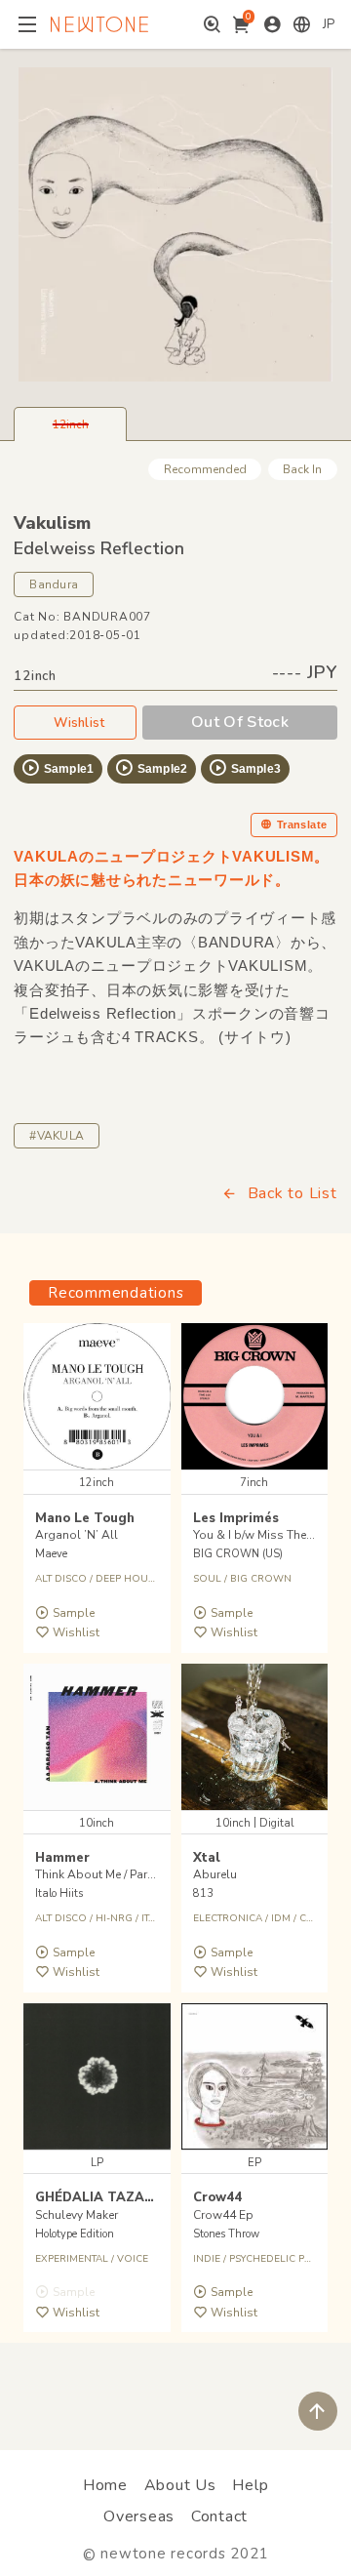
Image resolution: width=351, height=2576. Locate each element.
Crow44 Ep (223, 2215)
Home (105, 2485)
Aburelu (215, 1874)
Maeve (51, 1554)
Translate (302, 825)
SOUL (207, 1579)
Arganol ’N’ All (77, 1535)
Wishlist (79, 723)
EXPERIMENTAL (72, 2259)
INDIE (207, 2259)
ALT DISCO (61, 1579)
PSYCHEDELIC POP (274, 2259)
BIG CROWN (261, 1579)
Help (250, 2485)
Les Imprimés (236, 1518)
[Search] (212, 24)
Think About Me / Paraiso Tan (115, 1874)
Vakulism (52, 523)
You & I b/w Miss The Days (265, 1535)
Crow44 (217, 2197)
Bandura (54, 584)
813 (203, 1893)
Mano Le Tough (85, 1518)
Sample (74, 1612)
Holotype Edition (75, 2234)
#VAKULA (57, 1136)
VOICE (133, 2259)
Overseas (139, 2516)
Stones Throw (226, 2234)
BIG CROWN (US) (238, 1554)
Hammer (62, 1858)
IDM (281, 1918)
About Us (180, 2485)
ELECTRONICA (228, 1918)
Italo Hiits (59, 1893)
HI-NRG (114, 1918)
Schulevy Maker (77, 2215)
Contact (219, 2516)
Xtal (207, 1858)
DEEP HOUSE (128, 1579)
